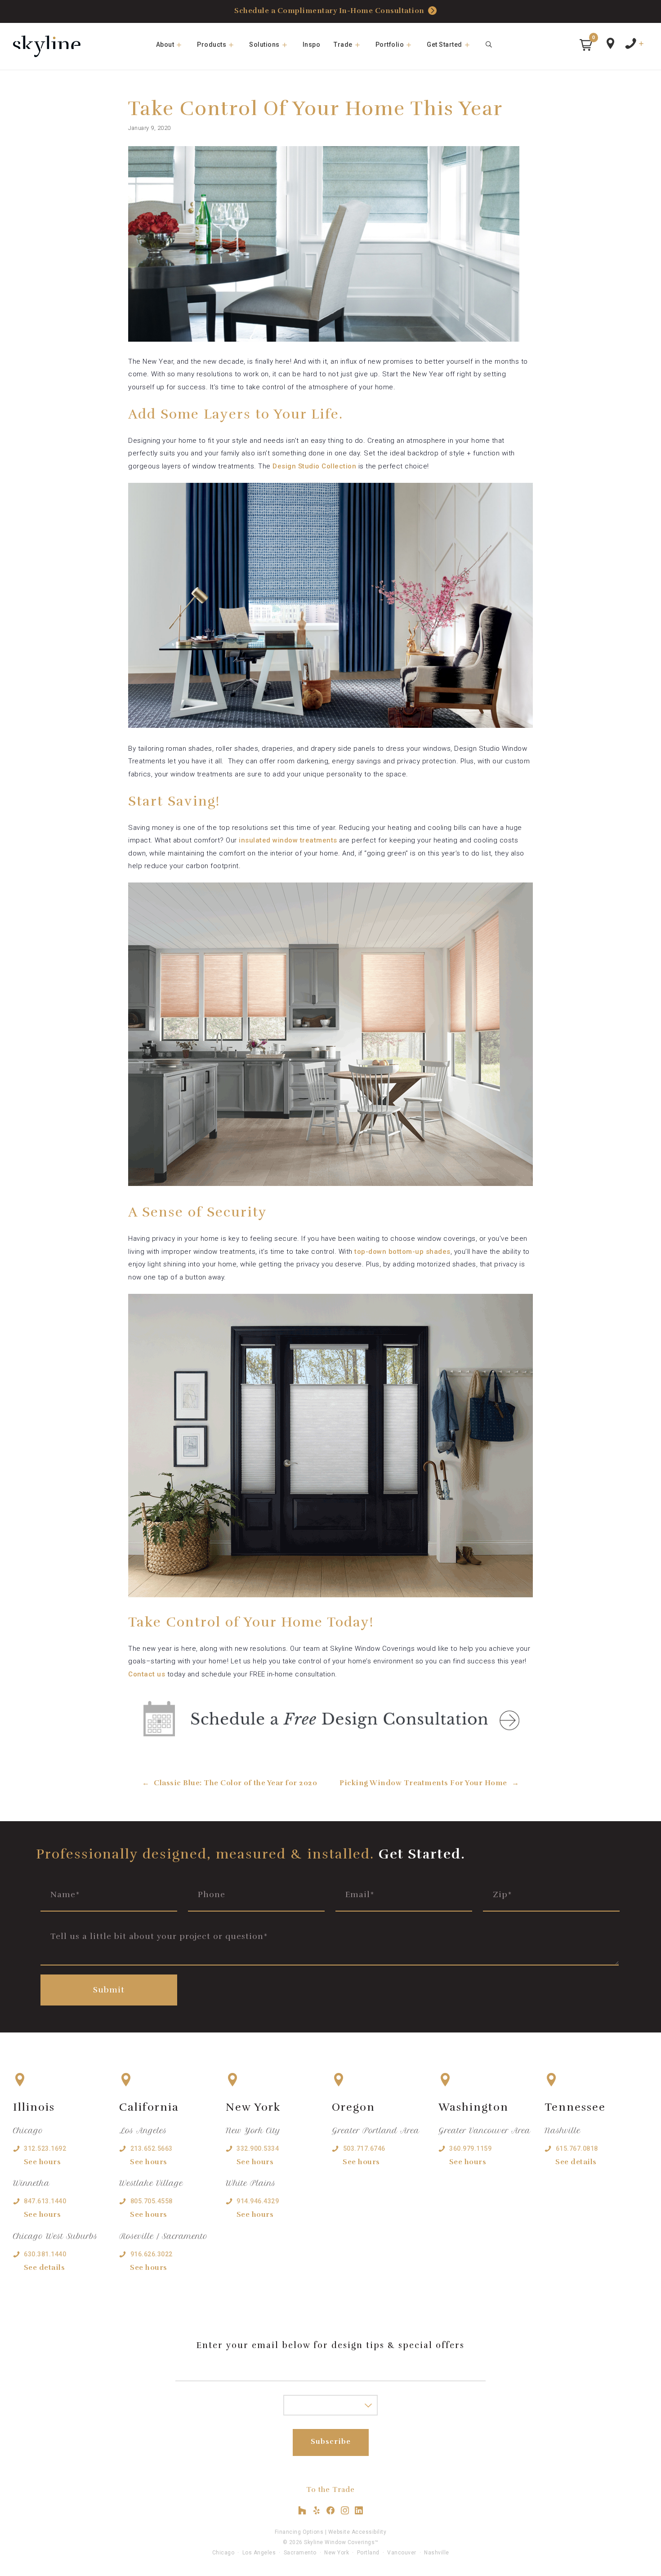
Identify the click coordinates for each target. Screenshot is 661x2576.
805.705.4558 (152, 2201)
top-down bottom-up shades (402, 1252)
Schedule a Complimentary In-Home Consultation (329, 11)
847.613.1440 (45, 2201)
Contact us (147, 1674)
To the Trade (330, 2490)
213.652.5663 (152, 2148)
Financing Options (299, 2532)
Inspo (312, 45)
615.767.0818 (577, 2148)
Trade (343, 45)
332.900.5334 (258, 2148)
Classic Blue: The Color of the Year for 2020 (235, 1783)
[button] (586, 45)
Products (212, 45)
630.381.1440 (45, 2254)
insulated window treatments (288, 840)
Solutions (264, 45)
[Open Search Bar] (489, 45)
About (165, 45)
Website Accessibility (357, 2532)
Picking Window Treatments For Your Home (423, 1783)
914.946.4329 (258, 2201)
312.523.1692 (45, 2148)
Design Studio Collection (314, 466)
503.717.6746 (364, 2148)
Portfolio (390, 45)
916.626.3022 (152, 2254)
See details (45, 2268)
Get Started (444, 45)
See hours (42, 2162)
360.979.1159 (470, 2148)
